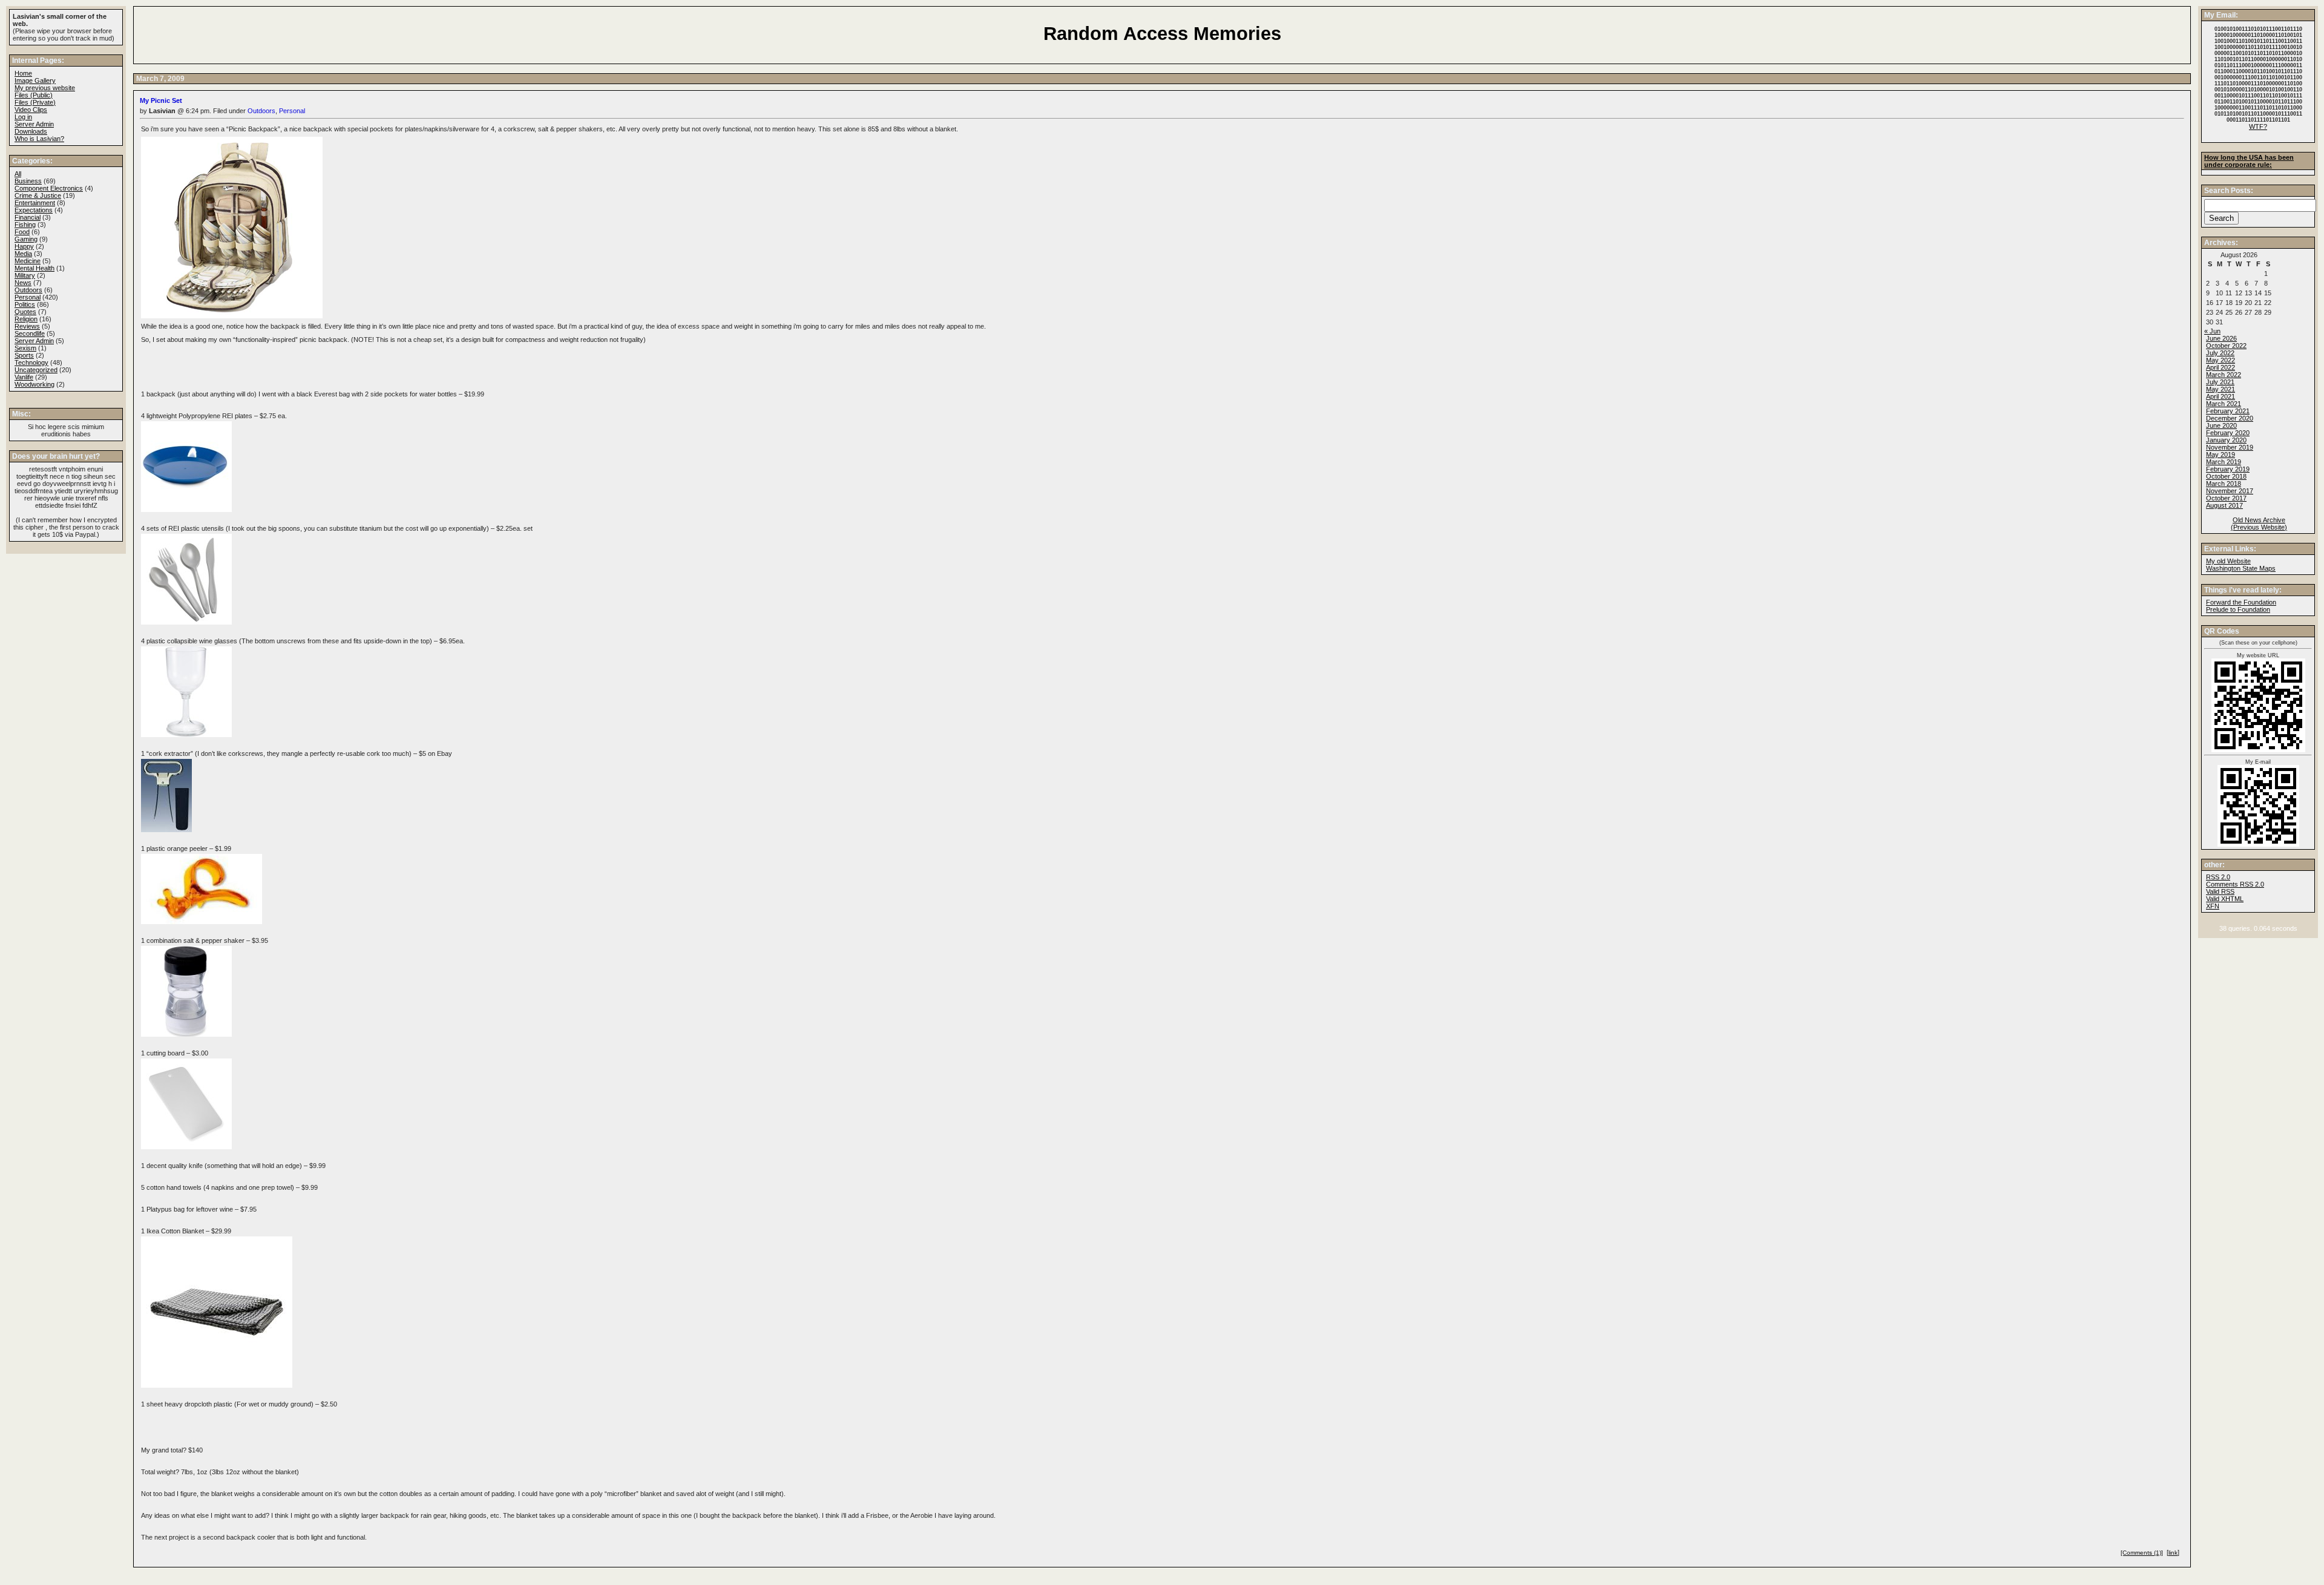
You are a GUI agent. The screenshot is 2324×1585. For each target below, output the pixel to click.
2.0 (2218, 877)
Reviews (27, 326)
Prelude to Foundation (2238, 609)
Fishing (25, 225)
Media (23, 254)
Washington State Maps (2241, 568)
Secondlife (30, 333)
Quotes (25, 312)
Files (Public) (34, 95)
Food (22, 232)
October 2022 (2226, 346)
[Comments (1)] (2142, 1553)
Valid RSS (2220, 891)
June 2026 (2221, 338)
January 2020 (2226, 440)
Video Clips (31, 110)
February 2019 (2228, 469)
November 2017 (2230, 491)
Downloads (31, 131)
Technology (31, 363)
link (2173, 1553)
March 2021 (2224, 404)
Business (28, 181)
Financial (28, 217)
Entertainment (35, 203)
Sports (24, 355)
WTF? (2258, 126)
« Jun (2212, 331)
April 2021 (2221, 396)
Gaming (26, 239)
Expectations (34, 210)
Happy (24, 246)
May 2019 (2221, 454)
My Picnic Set (161, 100)
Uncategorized (36, 370)
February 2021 (2228, 411)
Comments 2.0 (2235, 884)
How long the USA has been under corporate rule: (2249, 161)
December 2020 (2230, 418)
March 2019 (2224, 462)
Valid (2225, 899)
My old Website (2228, 561)
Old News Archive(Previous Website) (2259, 523)
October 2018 (2226, 476)
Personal (292, 111)
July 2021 (2220, 382)
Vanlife (24, 377)
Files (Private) (35, 102)
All (18, 174)
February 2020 (2228, 433)
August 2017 (2224, 505)
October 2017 (2226, 498)
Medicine (28, 261)
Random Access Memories (1162, 34)
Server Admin (34, 124)
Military (25, 275)
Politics (25, 304)
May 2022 (2221, 360)
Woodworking (34, 384)
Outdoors (261, 111)
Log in (23, 117)
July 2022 (2220, 353)
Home (23, 73)
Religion (26, 319)
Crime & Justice (38, 195)
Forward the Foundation (2241, 602)
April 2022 (2221, 367)
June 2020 (2221, 425)
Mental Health (34, 268)
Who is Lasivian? (39, 139)
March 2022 (2224, 375)
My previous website (45, 88)
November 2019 (2230, 447)
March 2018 (2224, 484)
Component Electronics (49, 188)
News (23, 283)
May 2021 (2221, 389)
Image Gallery (35, 80)
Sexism (25, 348)
